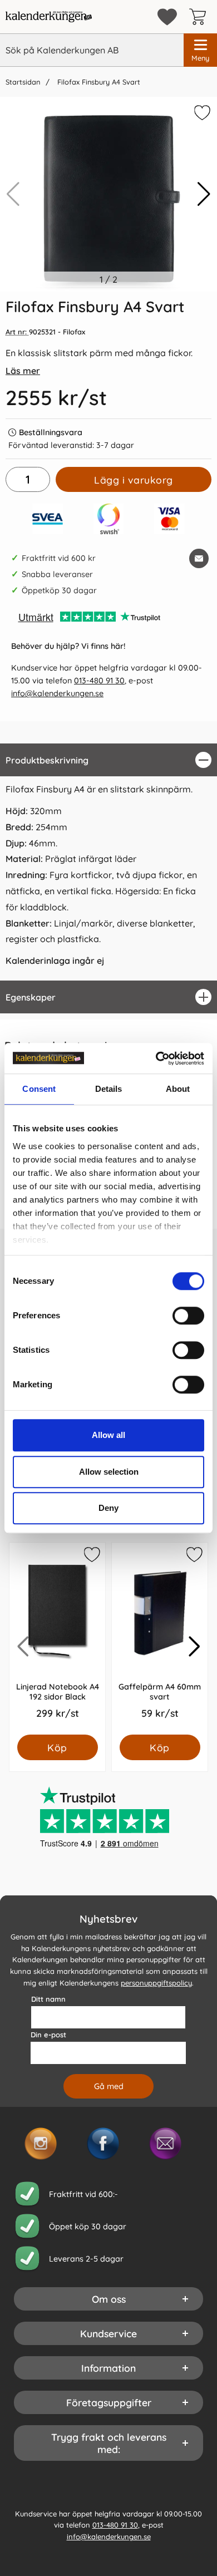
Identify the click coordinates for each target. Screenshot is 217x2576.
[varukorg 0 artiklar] (200, 17)
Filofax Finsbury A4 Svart (98, 82)
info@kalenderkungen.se (57, 693)
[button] (204, 194)
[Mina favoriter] (167, 17)
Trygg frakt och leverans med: (109, 2443)
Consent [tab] (39, 1089)
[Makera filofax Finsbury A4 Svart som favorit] (201, 115)
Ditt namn (48, 1999)
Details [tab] (109, 1089)
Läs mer (23, 371)
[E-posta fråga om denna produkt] (199, 558)
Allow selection (109, 1472)
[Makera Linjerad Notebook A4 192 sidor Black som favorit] (91, 1557)
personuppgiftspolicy (156, 1983)
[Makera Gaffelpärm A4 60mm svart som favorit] (194, 1557)
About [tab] (178, 1089)
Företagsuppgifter (109, 2402)
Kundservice (108, 2333)
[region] (108, 760)
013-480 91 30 (99, 681)
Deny (108, 1508)
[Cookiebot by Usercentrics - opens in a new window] (156, 1058)
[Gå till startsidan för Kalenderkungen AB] (49, 17)
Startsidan (23, 82)
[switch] (188, 1316)
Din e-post (48, 2035)
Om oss (109, 2299)
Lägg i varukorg (134, 480)
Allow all (108, 1435)
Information (108, 2368)
